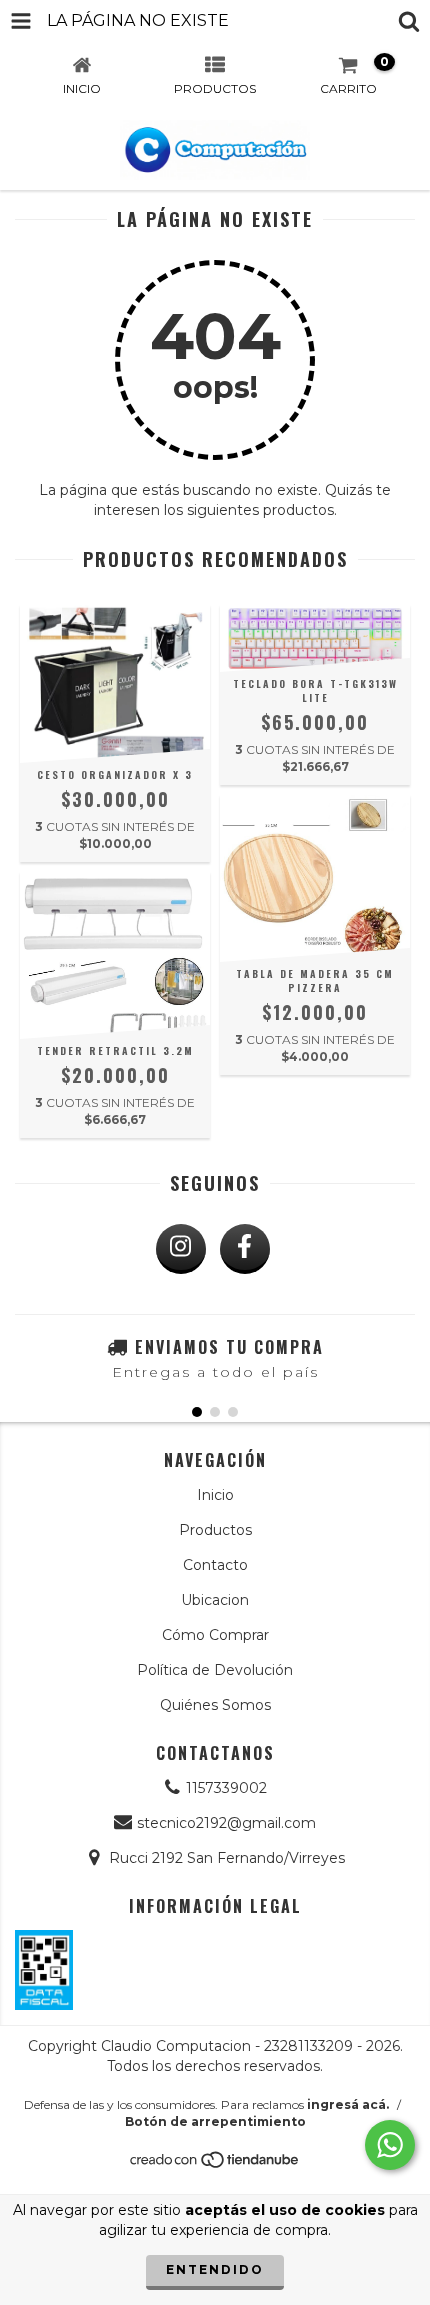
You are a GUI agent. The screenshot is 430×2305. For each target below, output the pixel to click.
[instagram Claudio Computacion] (181, 1249)
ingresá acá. (348, 2104)
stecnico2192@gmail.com (226, 1823)
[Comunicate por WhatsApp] (390, 2145)
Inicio (215, 1495)
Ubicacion (215, 1600)
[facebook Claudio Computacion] (245, 1249)
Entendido (215, 2269)
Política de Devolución (215, 1670)
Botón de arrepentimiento (215, 2121)
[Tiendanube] (215, 2165)
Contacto (215, 1565)
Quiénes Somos (215, 1705)
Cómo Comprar (215, 1635)
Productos (215, 1530)
